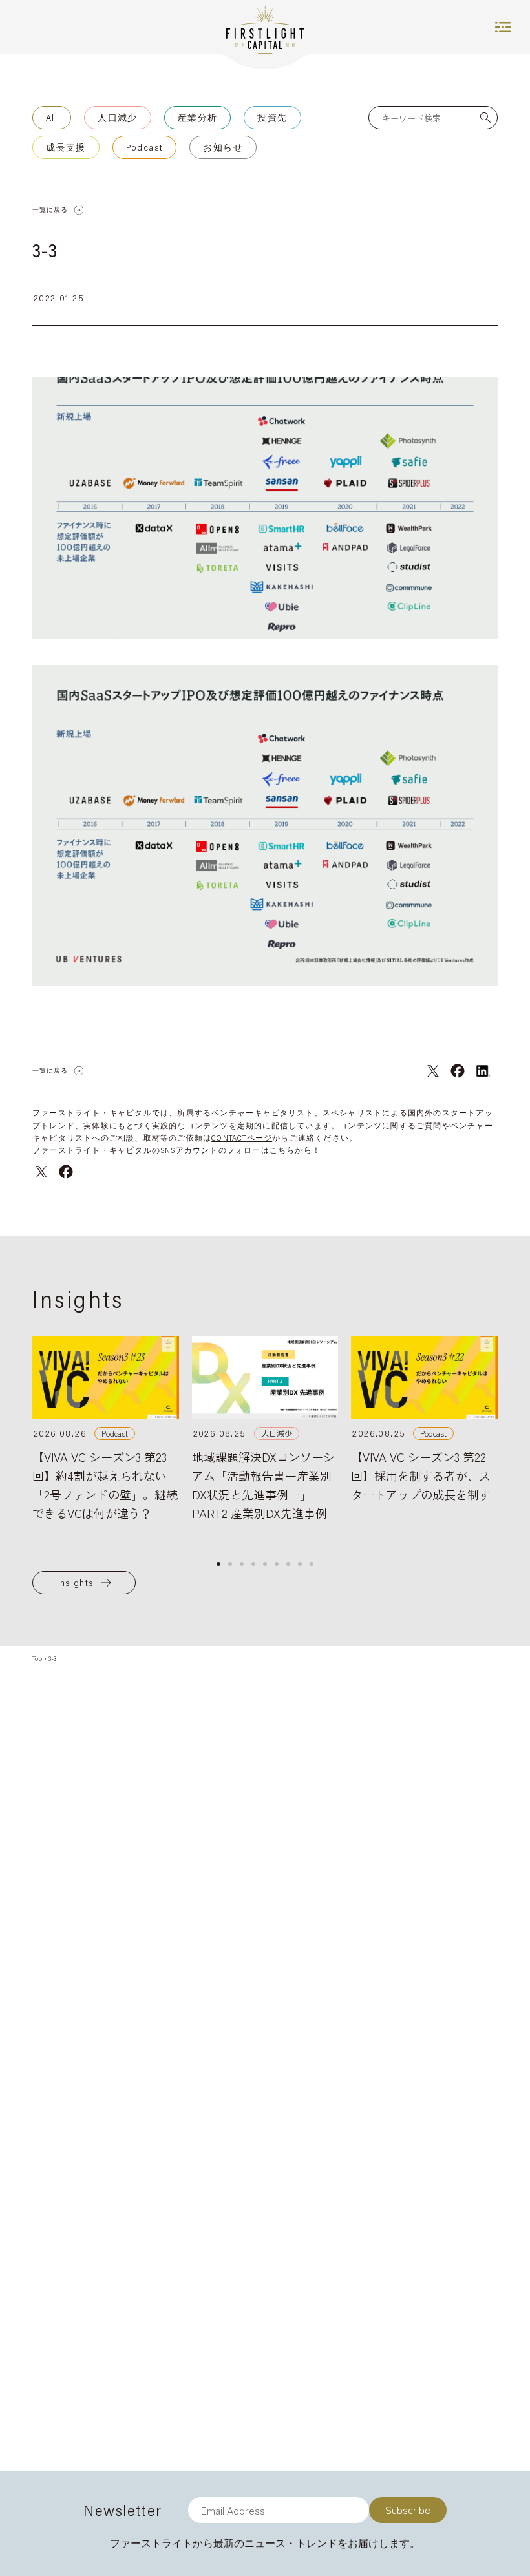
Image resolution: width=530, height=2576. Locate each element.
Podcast (145, 147)
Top (37, 1658)
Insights (75, 1583)
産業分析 (198, 118)
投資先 (272, 118)
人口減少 (118, 118)
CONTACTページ (242, 1138)
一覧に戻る (50, 210)
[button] (218, 1564)
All (52, 118)
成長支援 (66, 147)
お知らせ (223, 147)
